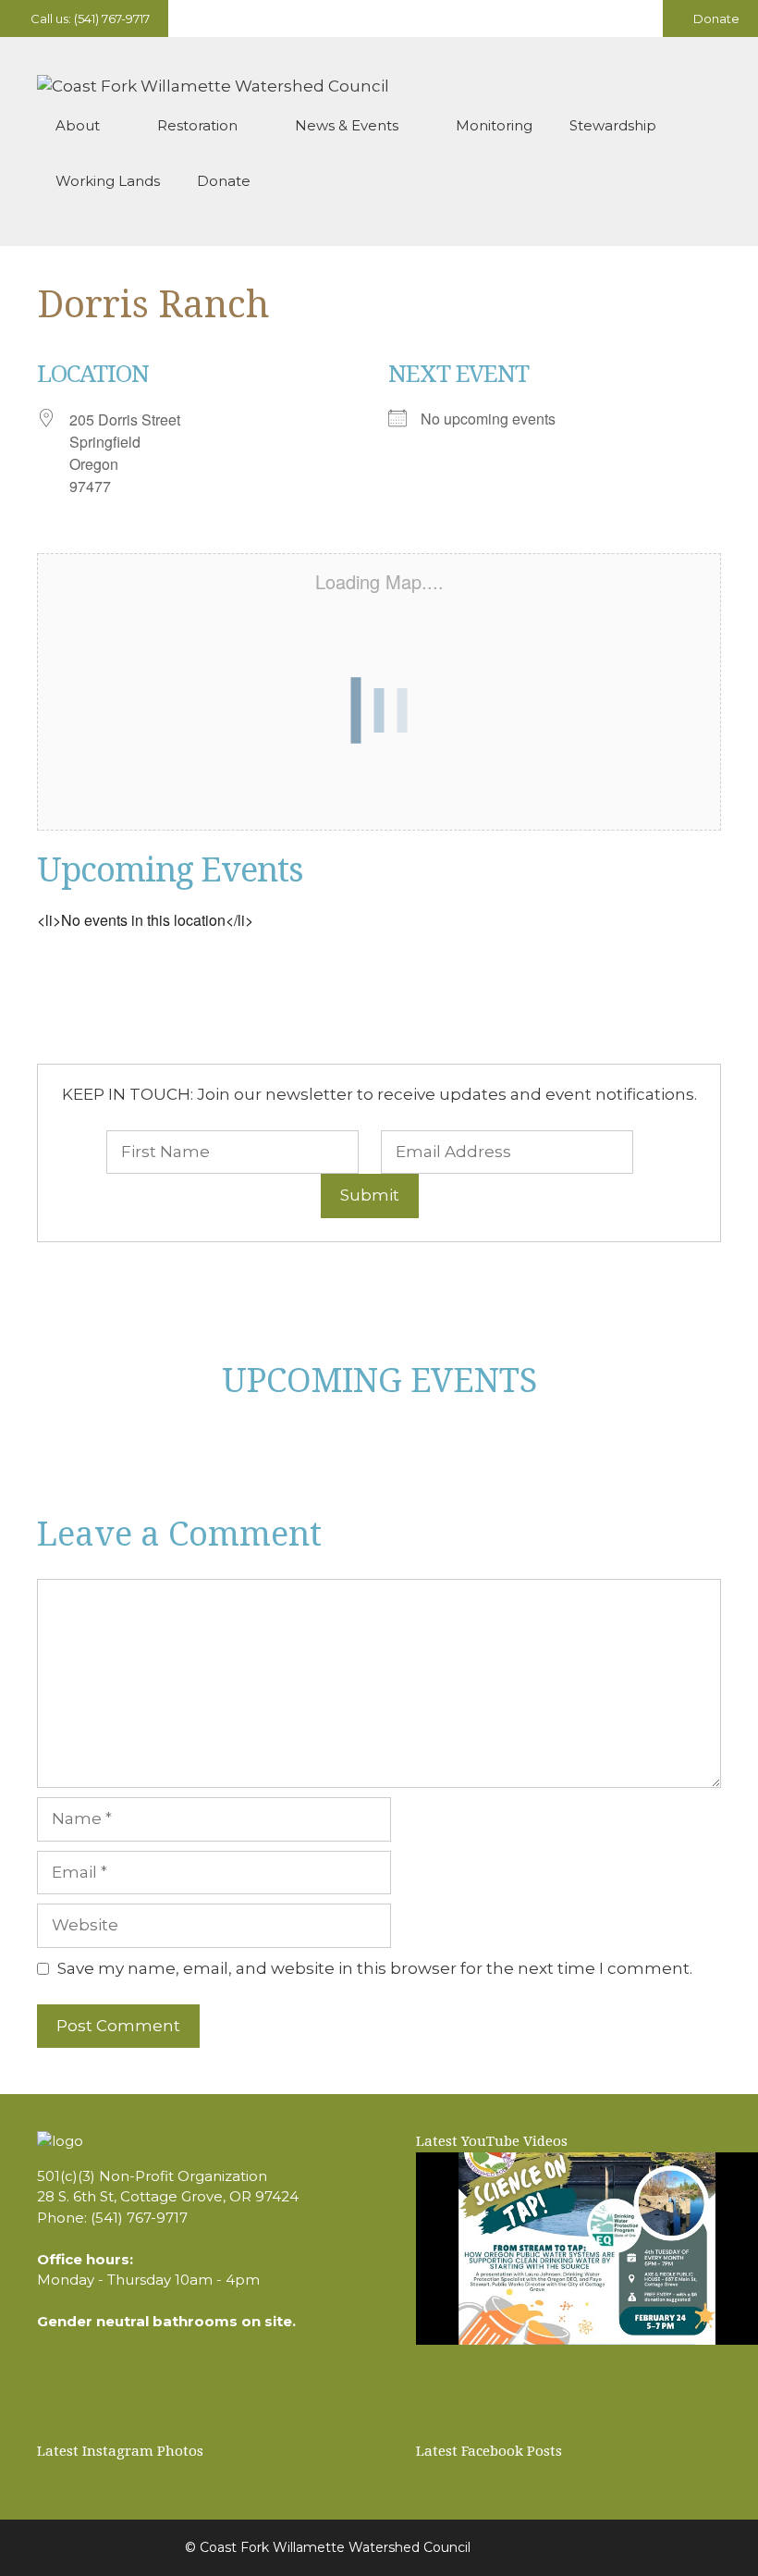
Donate (715, 18)
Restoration (197, 125)
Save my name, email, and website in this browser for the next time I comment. (375, 1968)
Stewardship (613, 125)
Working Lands (108, 181)
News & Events (347, 125)
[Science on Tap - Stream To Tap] (587, 2249)
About (78, 125)
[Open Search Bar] (694, 181)
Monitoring (494, 125)
